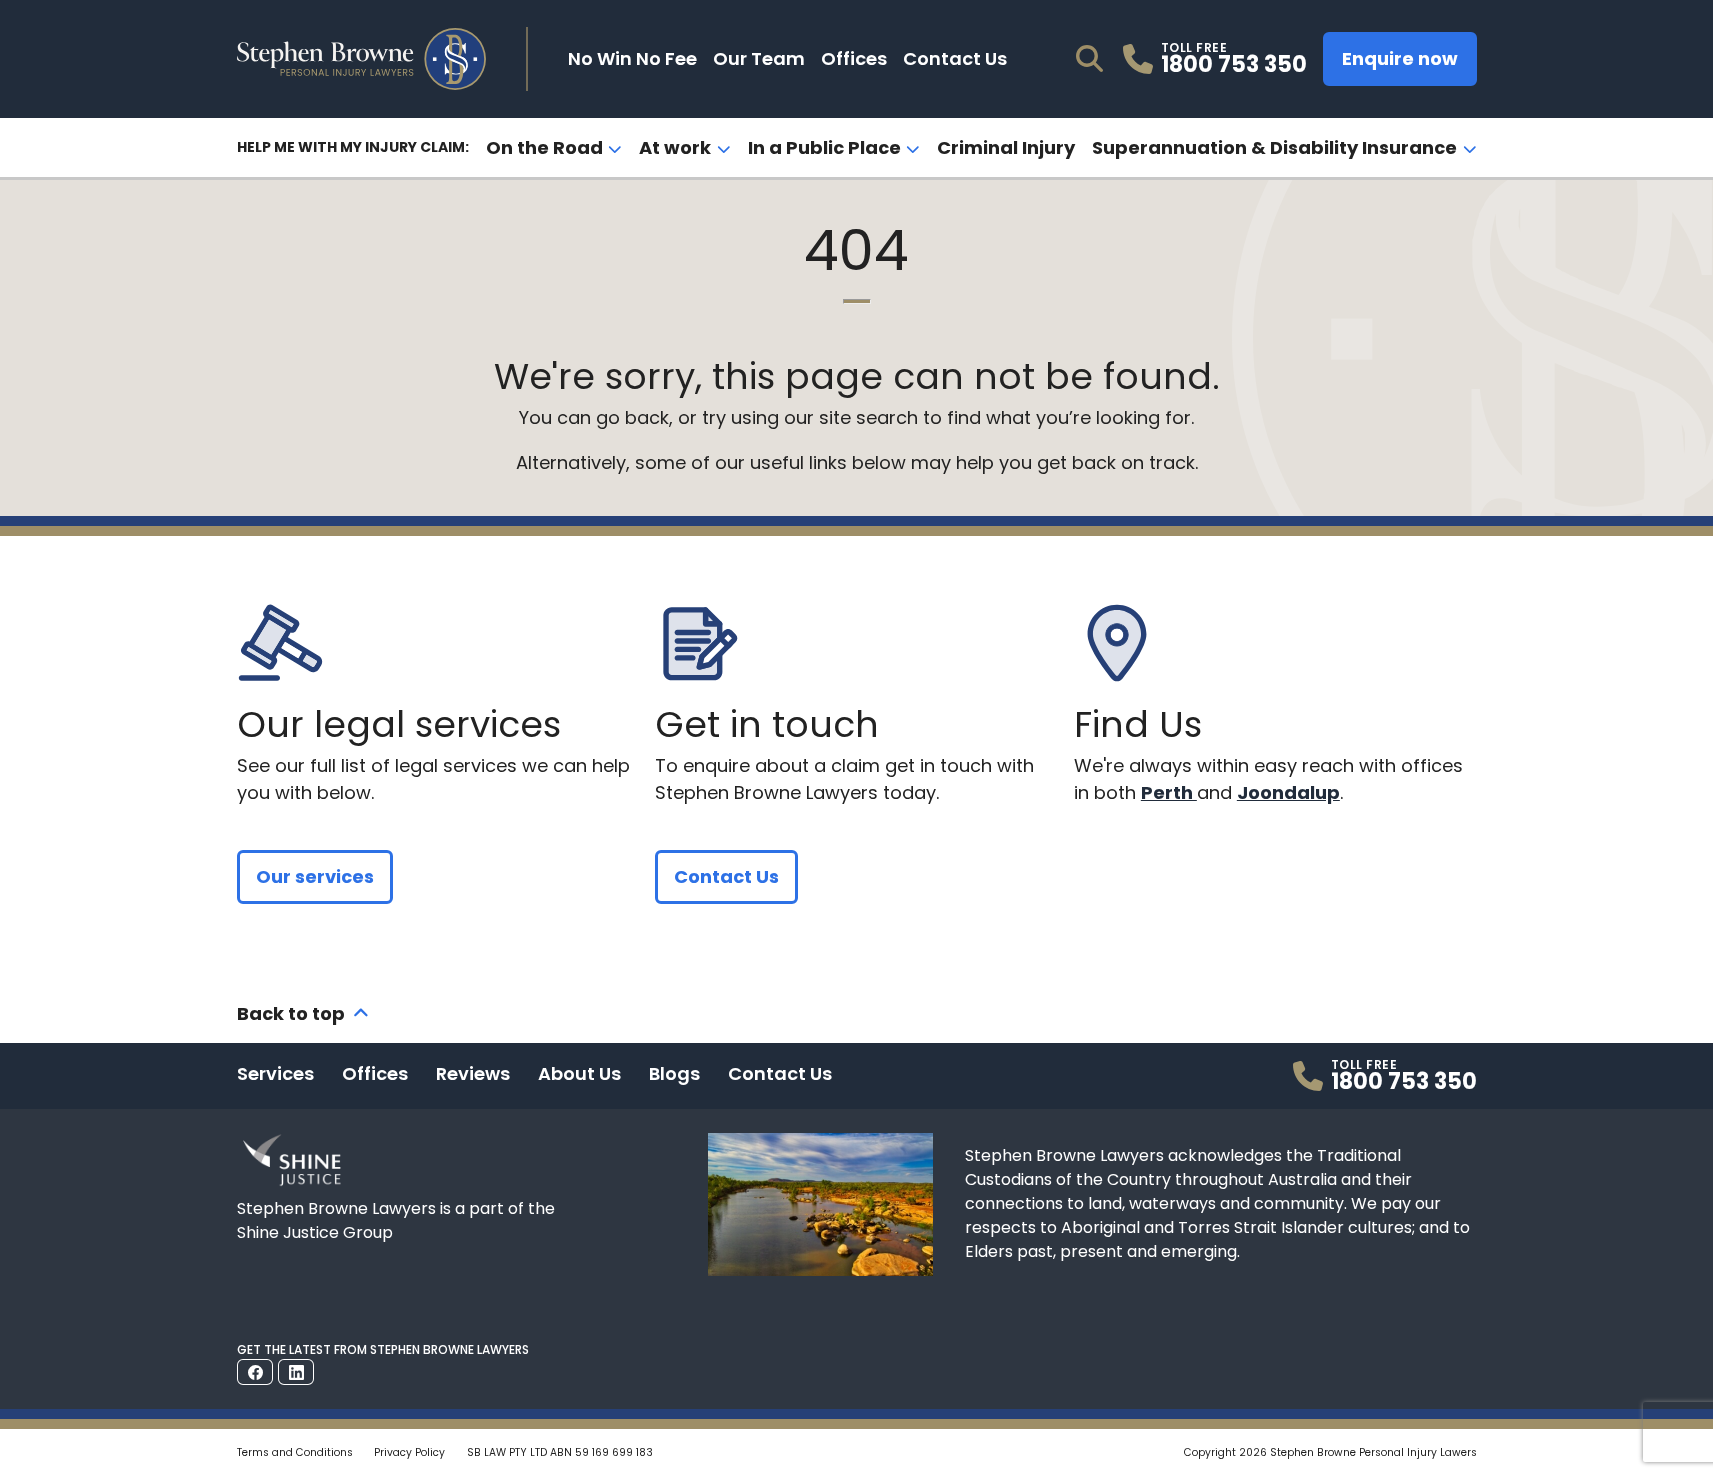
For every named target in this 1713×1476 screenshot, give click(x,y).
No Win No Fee (632, 58)
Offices (854, 58)
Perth (1169, 792)
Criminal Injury (1006, 147)
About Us (579, 1073)
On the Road (544, 147)
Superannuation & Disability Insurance (1274, 147)
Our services (315, 876)
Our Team (759, 58)
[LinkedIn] (296, 1372)
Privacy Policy (409, 1452)
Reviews (473, 1073)
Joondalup (1288, 792)
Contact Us (955, 58)
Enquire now (1400, 58)
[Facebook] (255, 1372)
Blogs (674, 1073)
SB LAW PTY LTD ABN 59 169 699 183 (560, 1452)
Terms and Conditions (295, 1452)
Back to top (291, 1013)
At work (675, 147)
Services (275, 1073)
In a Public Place (824, 147)
